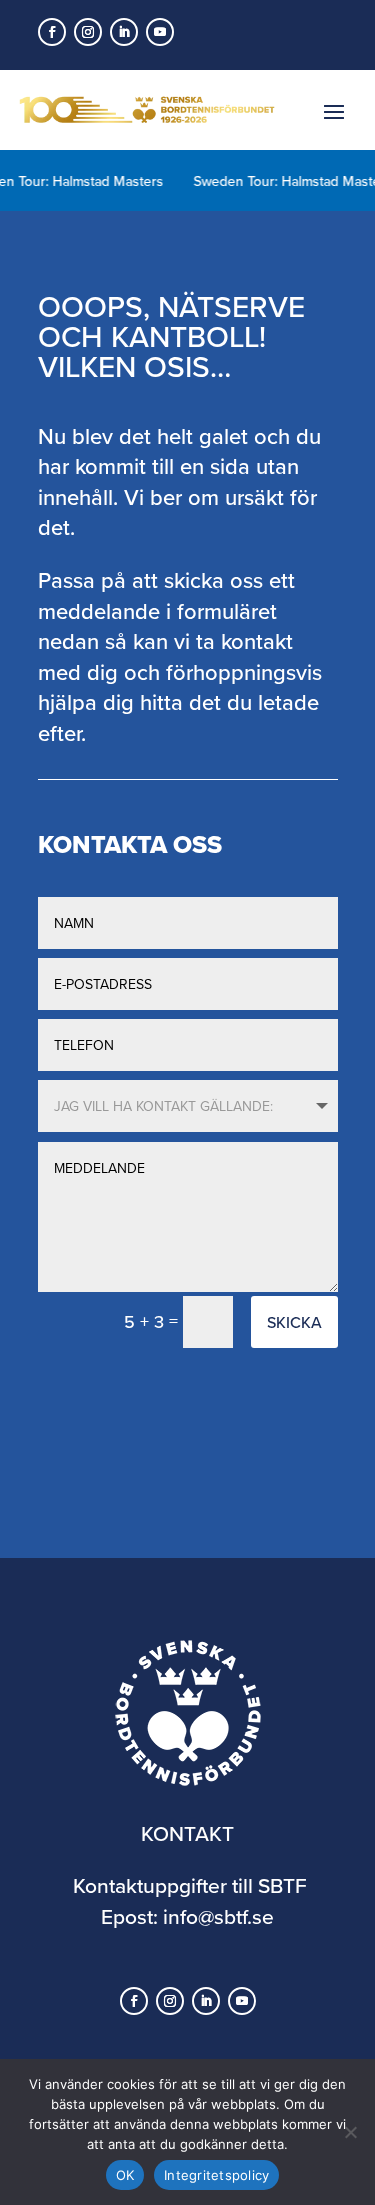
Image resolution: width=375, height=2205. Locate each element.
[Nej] (350, 2132)
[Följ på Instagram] (88, 32)
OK (125, 2175)
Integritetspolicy (216, 2175)
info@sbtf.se (218, 1916)
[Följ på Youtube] (160, 32)
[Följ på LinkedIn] (124, 32)
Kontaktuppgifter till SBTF (190, 1885)
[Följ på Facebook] (52, 32)
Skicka (294, 1322)
